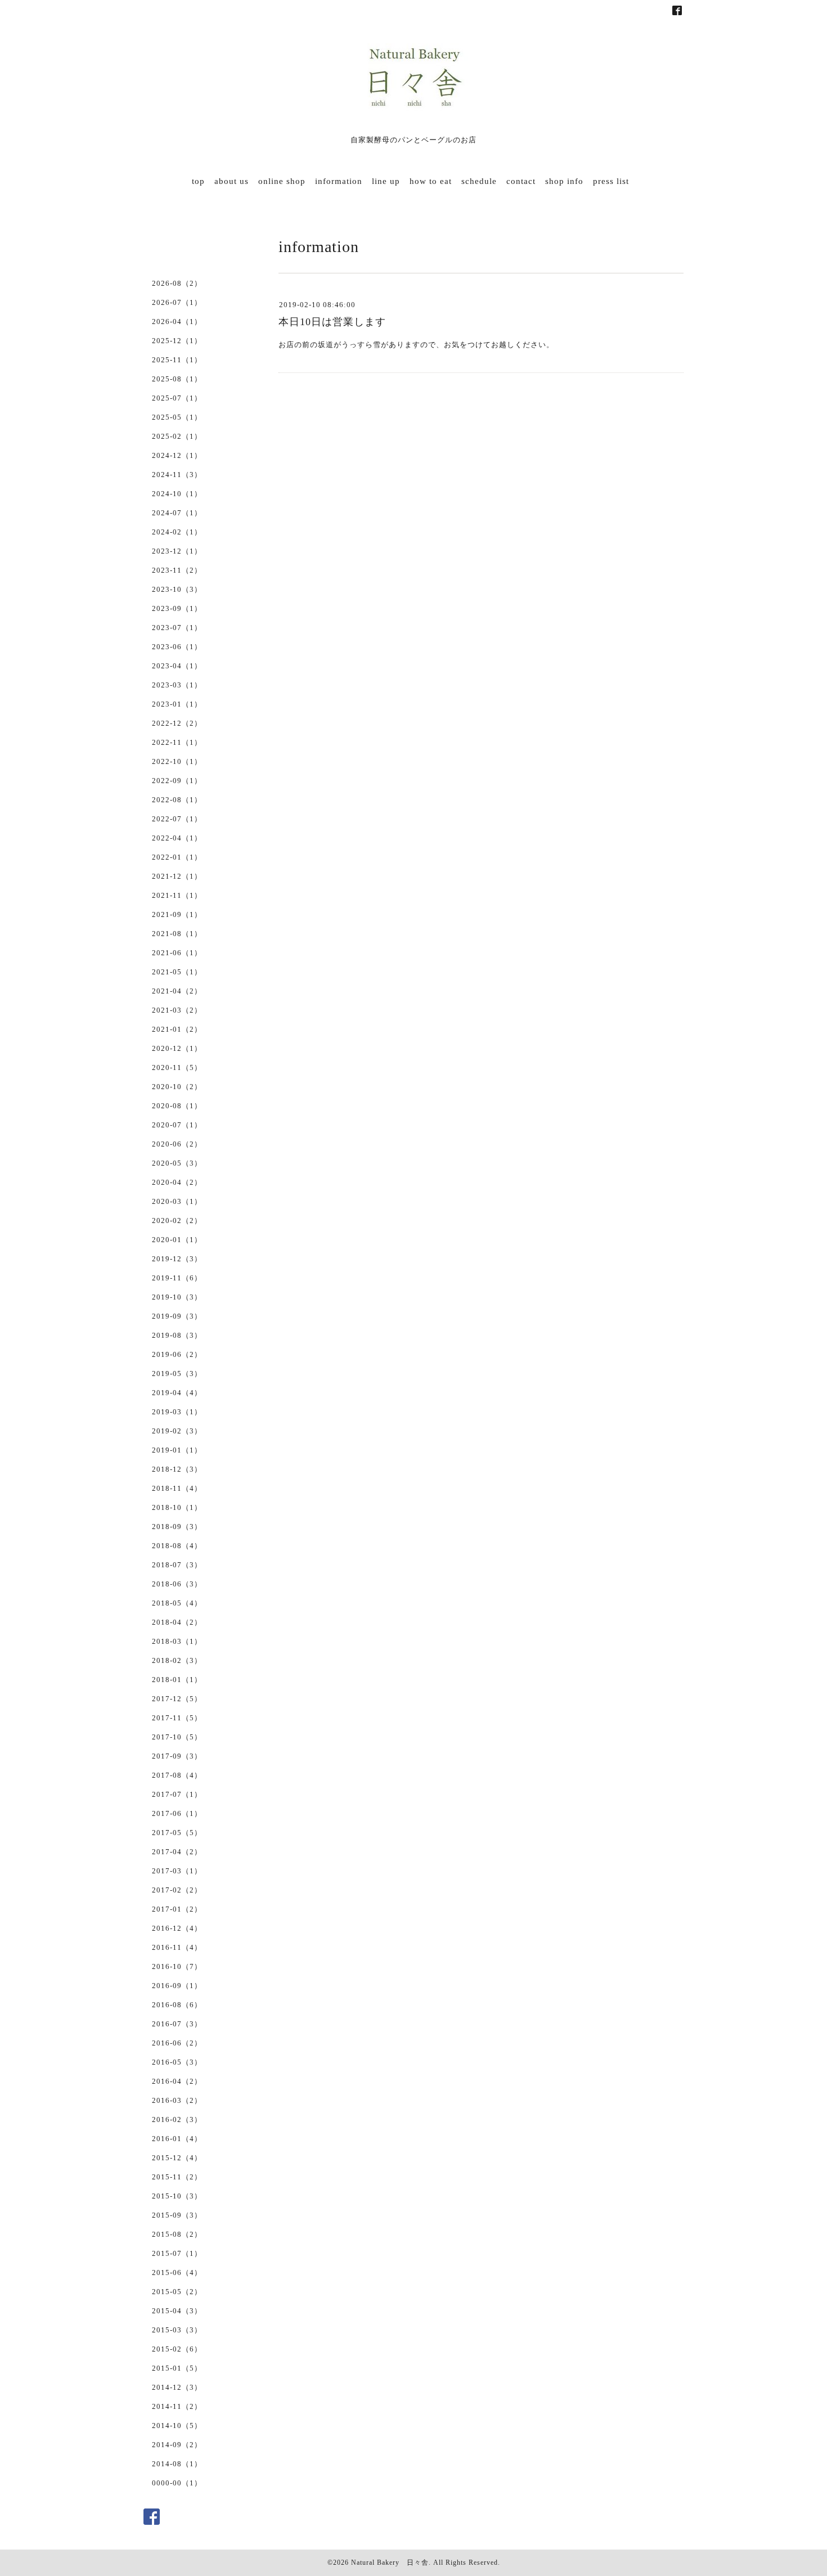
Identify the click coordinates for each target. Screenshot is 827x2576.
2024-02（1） (177, 532)
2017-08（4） (177, 1775)
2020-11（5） (177, 1067)
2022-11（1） (177, 742)
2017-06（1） (177, 1813)
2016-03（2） (177, 2100)
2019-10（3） (177, 1297)
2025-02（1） (177, 436)
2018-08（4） (177, 1546)
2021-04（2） (177, 991)
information (339, 181)
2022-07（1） (177, 819)
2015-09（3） (177, 2215)
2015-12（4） (177, 2158)
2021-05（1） (177, 972)
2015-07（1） (177, 2253)
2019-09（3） (177, 1316)
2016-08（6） (177, 2005)
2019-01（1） (177, 1450)
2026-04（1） (177, 322)
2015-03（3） (177, 2330)
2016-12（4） (177, 1928)
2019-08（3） (177, 1335)
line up (386, 181)
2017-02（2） (177, 1890)
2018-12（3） (177, 1469)
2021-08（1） (177, 934)
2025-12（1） (177, 341)
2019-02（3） (177, 1431)
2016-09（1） (177, 1986)
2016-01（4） (177, 2139)
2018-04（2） (177, 1622)
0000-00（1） (177, 2483)
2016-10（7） (177, 1966)
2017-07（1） (177, 1794)
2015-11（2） (177, 2177)
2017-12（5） (177, 1699)
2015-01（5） (177, 2368)
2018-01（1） (177, 1680)
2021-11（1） (177, 895)
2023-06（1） (177, 647)
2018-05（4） (177, 1603)
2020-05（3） (177, 1163)
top (198, 181)
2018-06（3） (177, 1584)
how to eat (431, 181)
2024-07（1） (177, 513)
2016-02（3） (177, 2119)
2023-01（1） (177, 704)
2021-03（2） (177, 1010)
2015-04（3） (177, 2311)
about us (232, 181)
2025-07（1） (177, 398)
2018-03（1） (177, 1641)
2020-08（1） (177, 1106)
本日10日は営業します (332, 322)
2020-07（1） (177, 1125)
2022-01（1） (177, 857)
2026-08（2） (177, 283)
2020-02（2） (177, 1220)
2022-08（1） (177, 800)
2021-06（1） (177, 953)
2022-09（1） (177, 781)
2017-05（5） (177, 1833)
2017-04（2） (177, 1852)
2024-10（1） (177, 494)
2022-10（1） (177, 761)
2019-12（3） (177, 1259)
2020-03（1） (177, 1201)
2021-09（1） (177, 914)
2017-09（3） (177, 1756)
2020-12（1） (177, 1048)
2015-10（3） (177, 2196)
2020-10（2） (177, 1087)
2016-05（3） (177, 2062)
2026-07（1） (177, 302)
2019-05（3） (177, 1374)
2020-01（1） (177, 1240)
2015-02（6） (177, 2349)
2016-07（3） (177, 2024)
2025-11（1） (177, 360)
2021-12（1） (177, 876)
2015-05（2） (177, 2292)
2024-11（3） (177, 475)
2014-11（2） (177, 2406)
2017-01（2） (177, 1909)
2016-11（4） (177, 1947)
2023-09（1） (177, 608)
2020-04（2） (177, 1182)
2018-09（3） (177, 1527)
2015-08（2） (177, 2234)
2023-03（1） (177, 685)
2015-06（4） (177, 2272)
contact (521, 181)
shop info (564, 181)
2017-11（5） (177, 1718)
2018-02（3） (177, 1660)
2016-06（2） (177, 2043)
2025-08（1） (177, 379)
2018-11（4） (177, 1488)
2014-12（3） (177, 2387)
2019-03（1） (177, 1412)
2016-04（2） (177, 2081)
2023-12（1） (177, 551)
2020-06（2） (177, 1144)
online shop (282, 181)
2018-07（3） (177, 1565)
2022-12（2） (177, 723)
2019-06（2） (177, 1354)
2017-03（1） (177, 1871)
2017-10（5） (177, 1737)
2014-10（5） (177, 2426)
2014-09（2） (177, 2445)
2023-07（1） (177, 628)
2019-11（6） (177, 1278)
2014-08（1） (177, 2464)
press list (611, 181)
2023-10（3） (177, 589)
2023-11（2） (177, 570)
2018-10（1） (177, 1507)
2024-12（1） (177, 455)
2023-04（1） (177, 666)
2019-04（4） (177, 1393)
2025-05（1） (177, 417)
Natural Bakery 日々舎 (390, 2562)
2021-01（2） (177, 1029)
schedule (479, 181)
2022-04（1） (177, 838)
